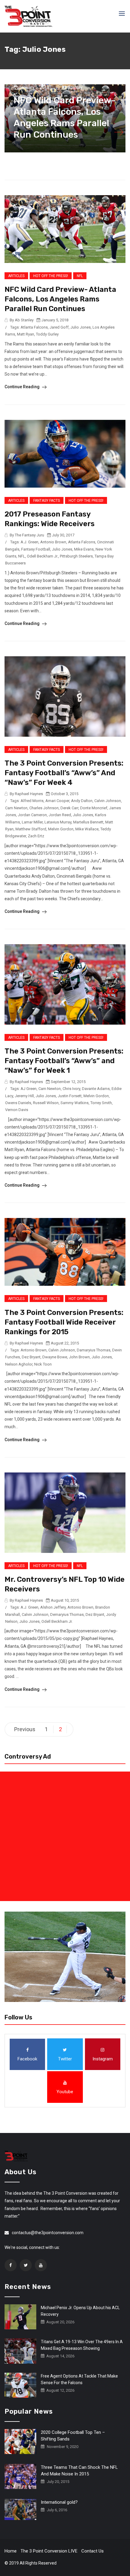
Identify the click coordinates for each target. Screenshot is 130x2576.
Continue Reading (23, 387)
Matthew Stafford (31, 829)
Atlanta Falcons (34, 327)
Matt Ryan (26, 334)
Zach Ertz (36, 836)
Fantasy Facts (47, 501)
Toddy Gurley (47, 334)
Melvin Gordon (61, 829)
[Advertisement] (65, 1836)
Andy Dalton (82, 801)
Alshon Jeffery (53, 1607)
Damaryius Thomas (94, 1350)
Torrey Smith (101, 1103)
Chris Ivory (71, 1089)
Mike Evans (84, 549)
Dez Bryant (31, 1357)
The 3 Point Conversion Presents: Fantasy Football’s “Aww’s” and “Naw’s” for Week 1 (64, 1061)
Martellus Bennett (88, 822)
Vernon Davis (17, 1110)
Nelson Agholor (19, 1364)
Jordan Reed (60, 815)
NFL (80, 276)
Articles (16, 276)
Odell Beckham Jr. (42, 556)
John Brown (79, 1357)
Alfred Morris (32, 801)
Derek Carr (69, 808)
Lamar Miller (32, 822)
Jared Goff (59, 327)
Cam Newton (16, 808)
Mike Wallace (87, 829)
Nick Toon (43, 1364)
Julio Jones (81, 327)
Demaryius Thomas (67, 1614)
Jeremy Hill (24, 1096)
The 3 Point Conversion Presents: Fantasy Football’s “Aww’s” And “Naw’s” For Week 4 (64, 773)
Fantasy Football (36, 549)
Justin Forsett (70, 1096)
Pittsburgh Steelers (76, 556)
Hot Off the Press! (51, 276)
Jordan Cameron (32, 815)
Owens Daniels (18, 1103)
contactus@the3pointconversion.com (48, 2233)
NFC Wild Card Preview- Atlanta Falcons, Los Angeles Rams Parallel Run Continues (60, 299)
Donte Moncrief (94, 808)
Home (11, 2551)
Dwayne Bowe (55, 1357)
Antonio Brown (53, 542)
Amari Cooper (57, 801)
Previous (25, 1729)
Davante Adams (96, 1089)
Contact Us (93, 2551)
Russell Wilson (46, 1103)
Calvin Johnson (108, 801)
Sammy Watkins (75, 1103)
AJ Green (29, 1089)
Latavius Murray (58, 822)
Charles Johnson (44, 808)
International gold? (59, 2502)
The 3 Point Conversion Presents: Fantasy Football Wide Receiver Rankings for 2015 (64, 1322)
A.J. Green (29, 542)
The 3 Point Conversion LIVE (49, 2551)
